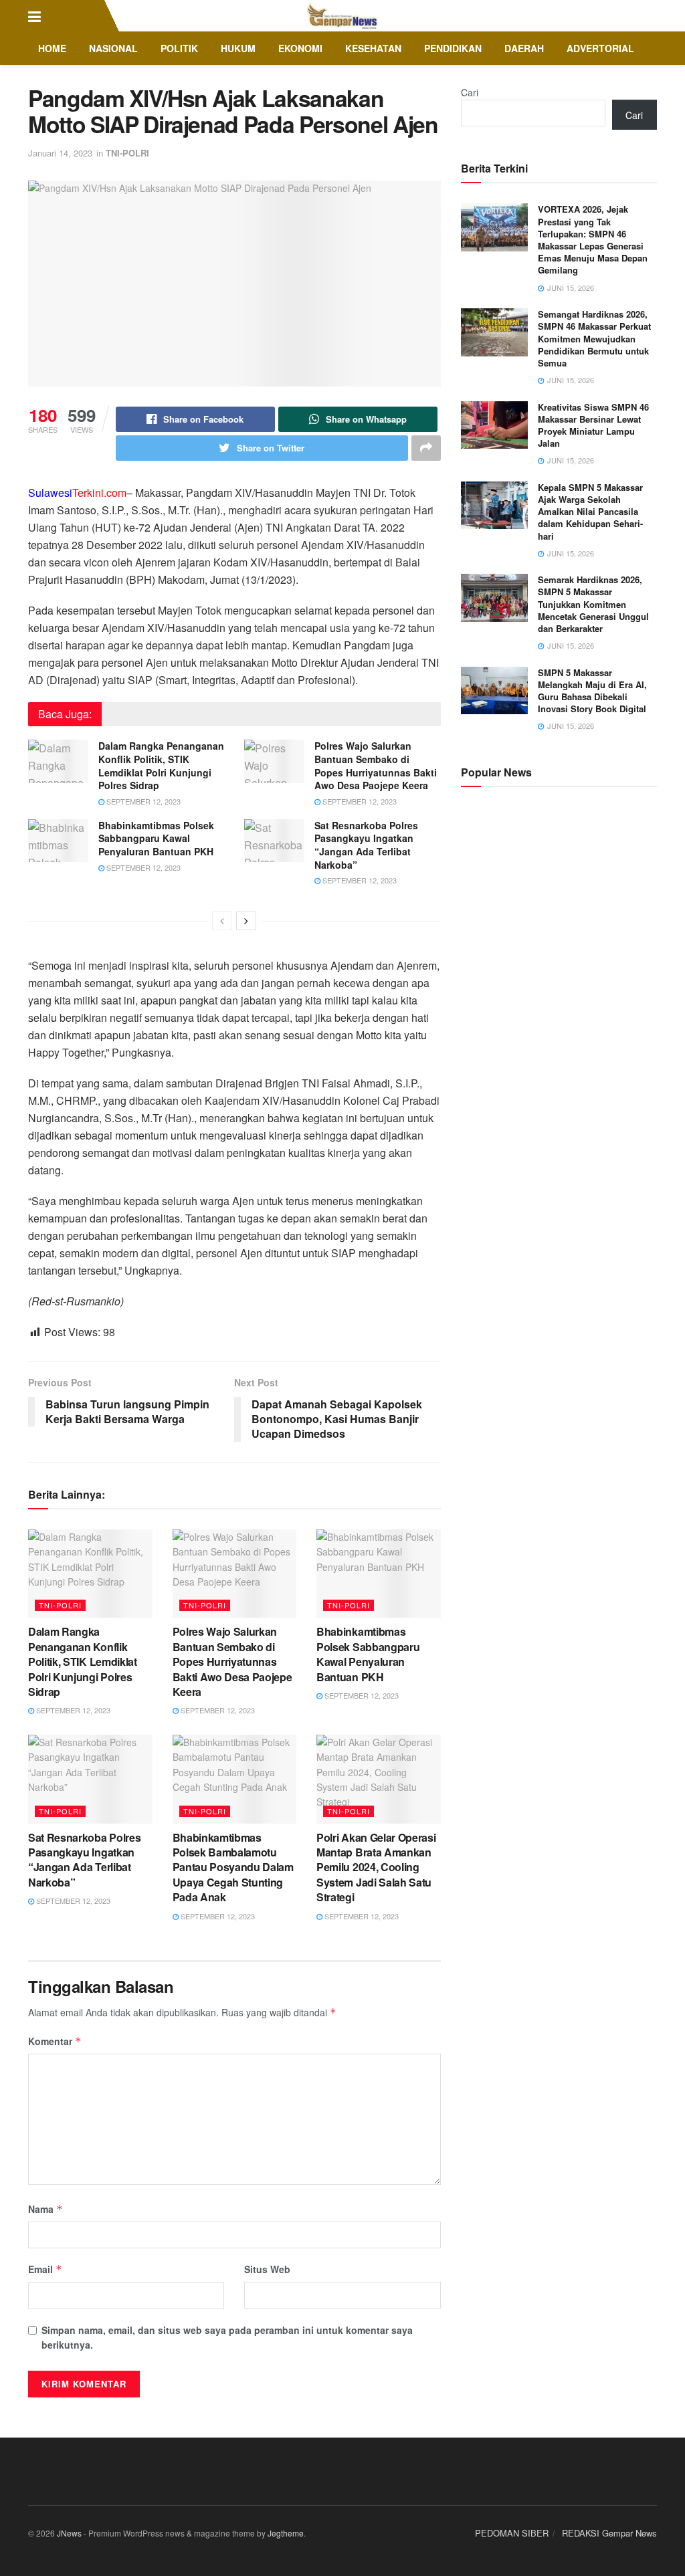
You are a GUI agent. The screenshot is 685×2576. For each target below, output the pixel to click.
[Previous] (222, 921)
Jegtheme (286, 2533)
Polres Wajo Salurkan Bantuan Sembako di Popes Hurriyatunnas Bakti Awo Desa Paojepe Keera (376, 765)
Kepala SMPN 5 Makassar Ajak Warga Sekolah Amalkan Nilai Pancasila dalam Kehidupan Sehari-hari (590, 512)
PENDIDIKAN (453, 48)
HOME (52, 48)
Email (45, 2269)
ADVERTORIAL (600, 48)
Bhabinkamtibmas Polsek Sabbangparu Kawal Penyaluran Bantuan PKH (156, 838)
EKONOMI (300, 48)
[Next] (246, 921)
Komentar (55, 2041)
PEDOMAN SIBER (512, 2533)
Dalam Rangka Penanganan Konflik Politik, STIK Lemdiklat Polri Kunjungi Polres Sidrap (161, 765)
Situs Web (267, 2269)
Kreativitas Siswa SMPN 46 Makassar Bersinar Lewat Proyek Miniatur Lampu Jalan (593, 425)
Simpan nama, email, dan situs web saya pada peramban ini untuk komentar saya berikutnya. (227, 2337)
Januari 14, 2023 (60, 153)
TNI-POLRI (127, 153)
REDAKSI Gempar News (609, 2533)
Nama (45, 2209)
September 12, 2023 (142, 801)
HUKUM (238, 48)
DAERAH (524, 48)
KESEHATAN (373, 48)
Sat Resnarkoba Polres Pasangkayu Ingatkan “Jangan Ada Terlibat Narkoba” (366, 845)
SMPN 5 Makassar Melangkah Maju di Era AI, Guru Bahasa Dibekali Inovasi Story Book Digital (592, 691)
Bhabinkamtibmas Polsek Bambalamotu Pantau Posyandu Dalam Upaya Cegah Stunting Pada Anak (233, 1867)
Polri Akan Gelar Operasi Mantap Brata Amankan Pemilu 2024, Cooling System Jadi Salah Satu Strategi (376, 1867)
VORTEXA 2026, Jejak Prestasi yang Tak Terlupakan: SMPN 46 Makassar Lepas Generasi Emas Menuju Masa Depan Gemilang (593, 239)
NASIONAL (113, 48)
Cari (470, 92)
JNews (69, 2533)
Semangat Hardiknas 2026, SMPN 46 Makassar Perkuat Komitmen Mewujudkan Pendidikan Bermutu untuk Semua (594, 338)
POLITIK (179, 48)
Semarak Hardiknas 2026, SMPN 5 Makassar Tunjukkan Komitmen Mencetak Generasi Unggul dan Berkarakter (593, 604)
